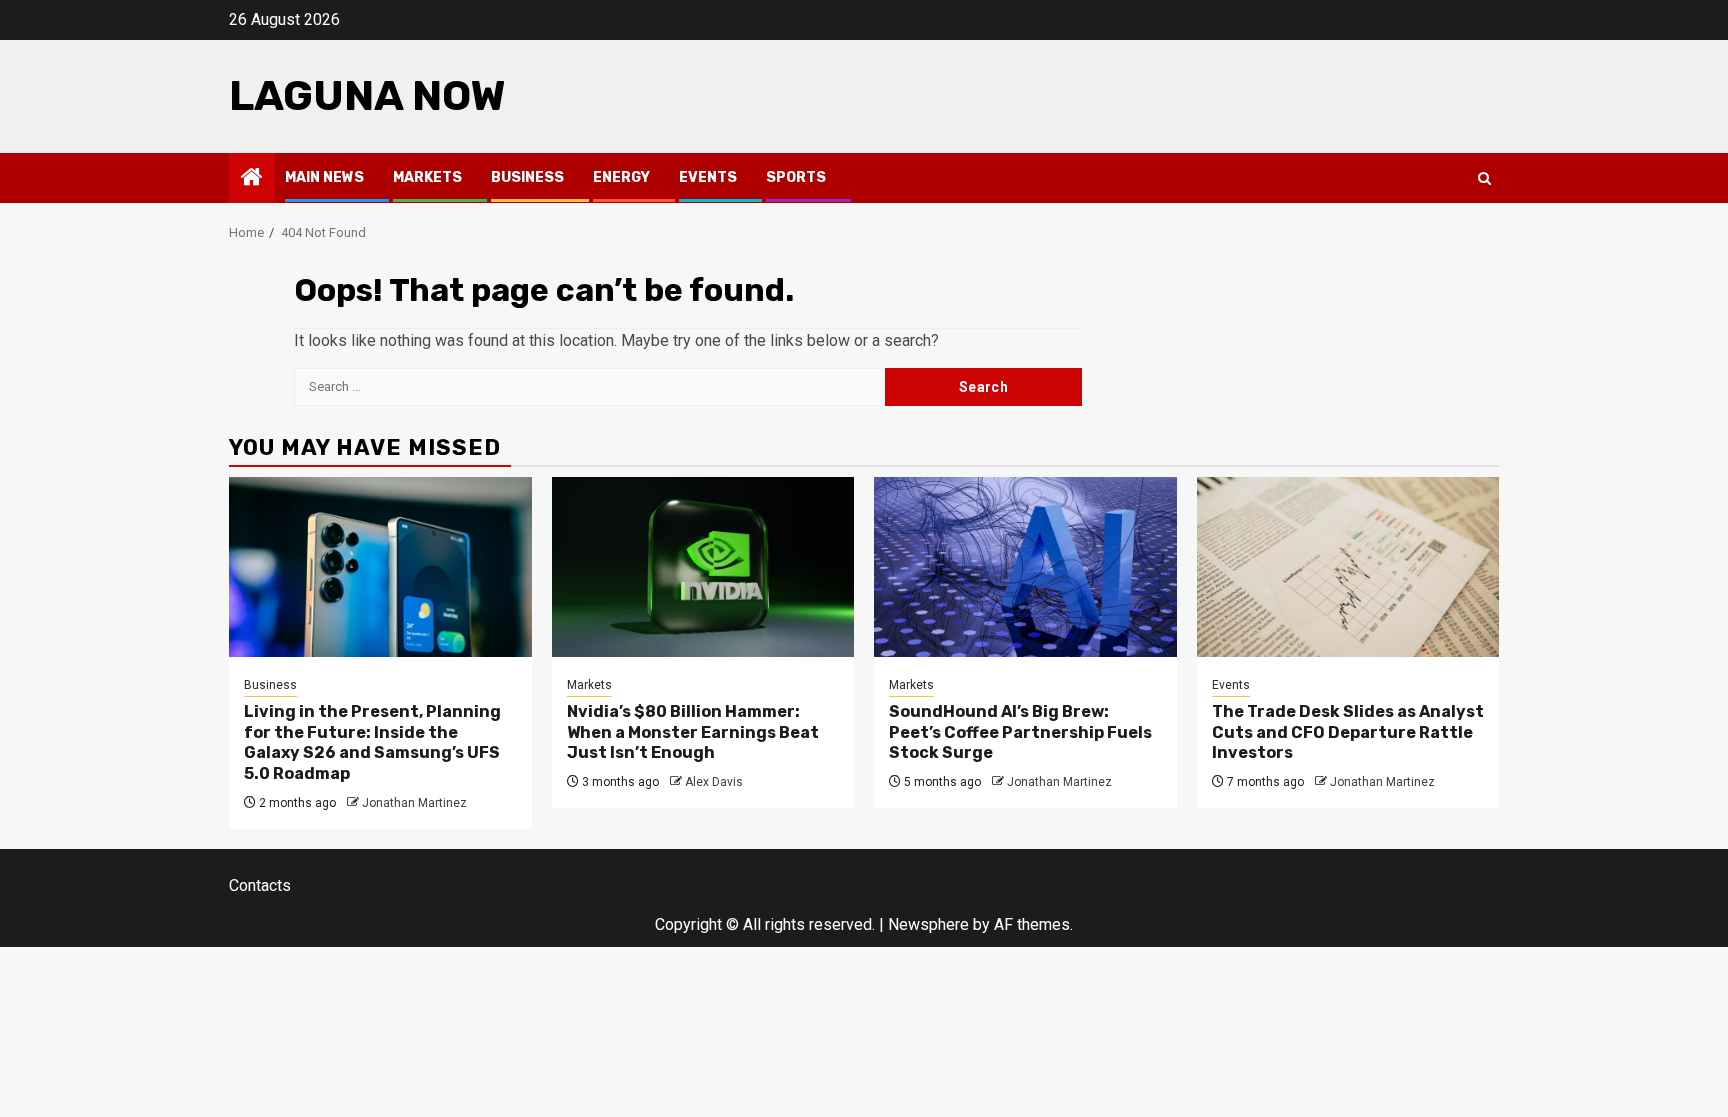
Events (708, 177)
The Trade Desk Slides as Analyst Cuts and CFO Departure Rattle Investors (1348, 732)
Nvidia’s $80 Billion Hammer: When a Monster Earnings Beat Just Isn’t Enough (693, 732)
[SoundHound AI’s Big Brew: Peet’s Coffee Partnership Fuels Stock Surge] (1025, 567)
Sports (796, 177)
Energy (621, 177)
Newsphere (928, 924)
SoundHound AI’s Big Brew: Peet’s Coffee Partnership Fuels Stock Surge (1020, 732)
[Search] (1484, 178)
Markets (427, 177)
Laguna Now (367, 96)
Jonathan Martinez (414, 803)
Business (527, 177)
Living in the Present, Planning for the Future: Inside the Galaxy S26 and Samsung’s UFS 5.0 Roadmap (372, 742)
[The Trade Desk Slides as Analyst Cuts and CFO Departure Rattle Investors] (1348, 567)
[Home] (252, 179)
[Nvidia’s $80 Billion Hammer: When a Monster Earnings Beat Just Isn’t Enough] (703, 567)
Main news (324, 177)
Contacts (260, 885)
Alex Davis (714, 782)
